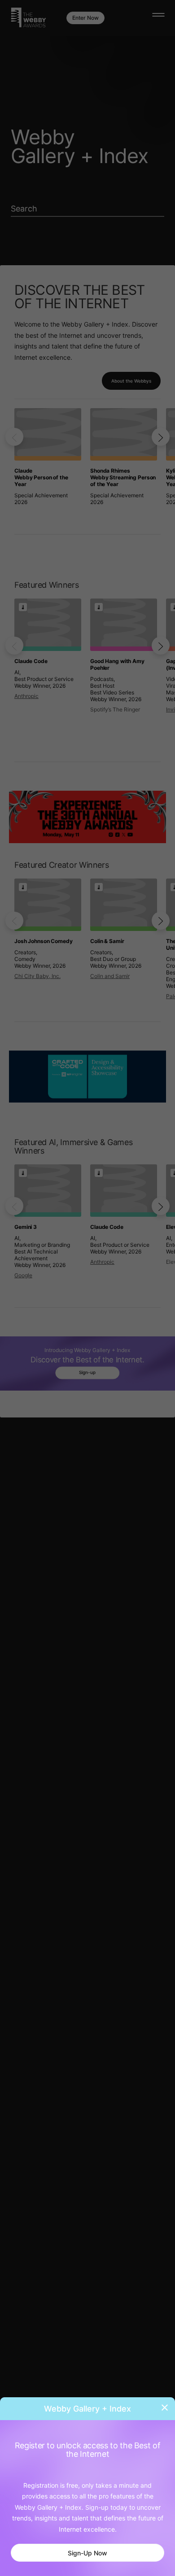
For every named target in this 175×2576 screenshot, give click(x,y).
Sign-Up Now (87, 2553)
